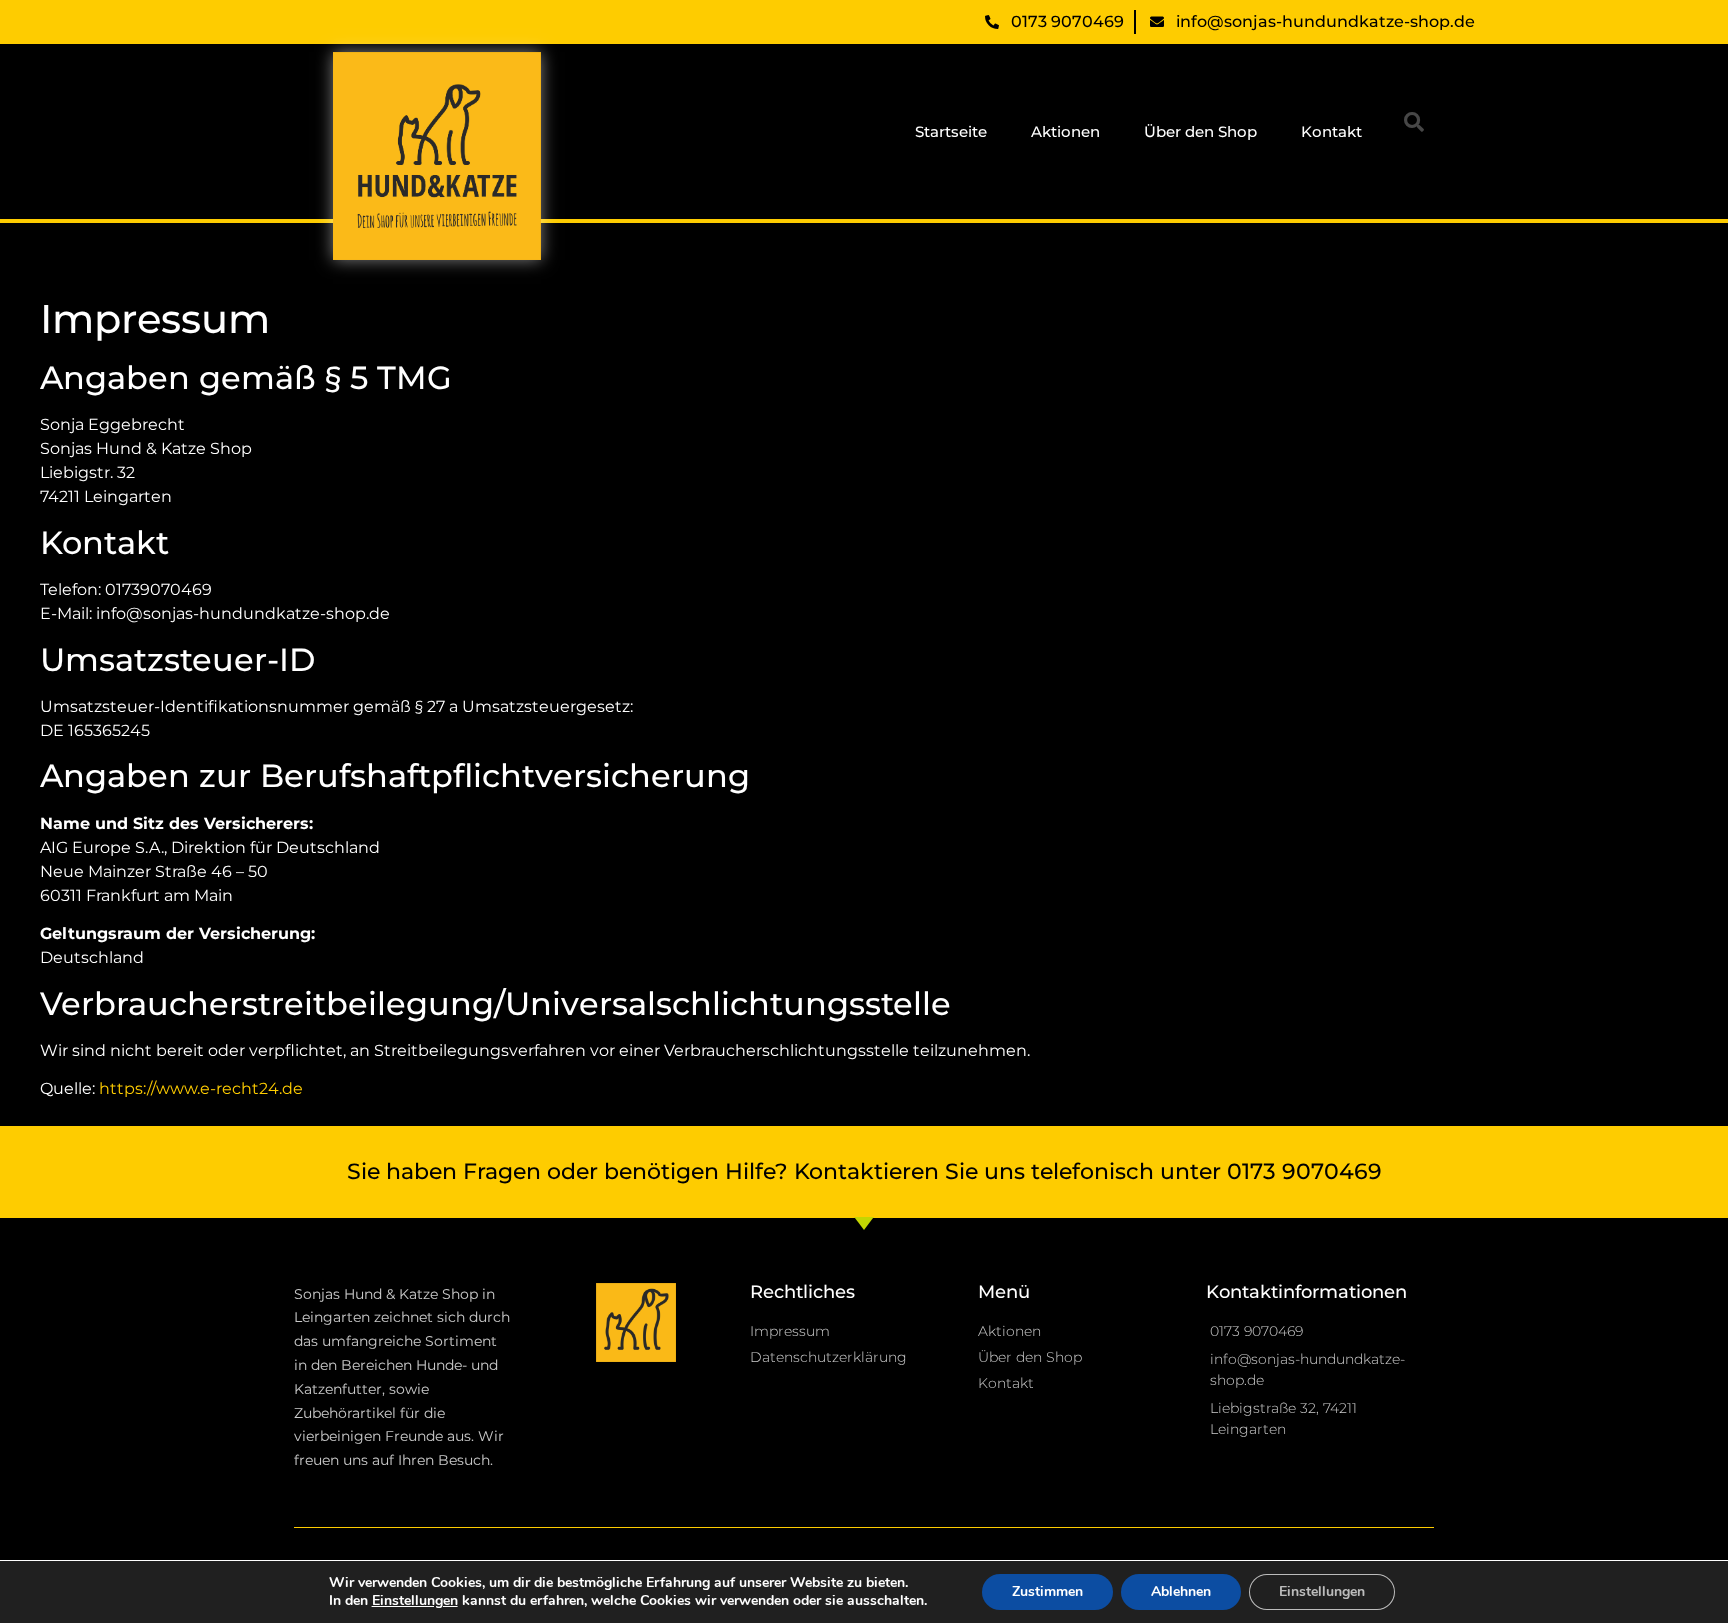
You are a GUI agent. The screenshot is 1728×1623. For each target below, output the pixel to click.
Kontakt (1331, 131)
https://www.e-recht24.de (201, 1088)
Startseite (951, 131)
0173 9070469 (1304, 1171)
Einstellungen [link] (415, 1600)
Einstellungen (1322, 1591)
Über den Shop (1200, 131)
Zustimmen (1047, 1591)
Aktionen (1065, 131)
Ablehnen (1181, 1591)
